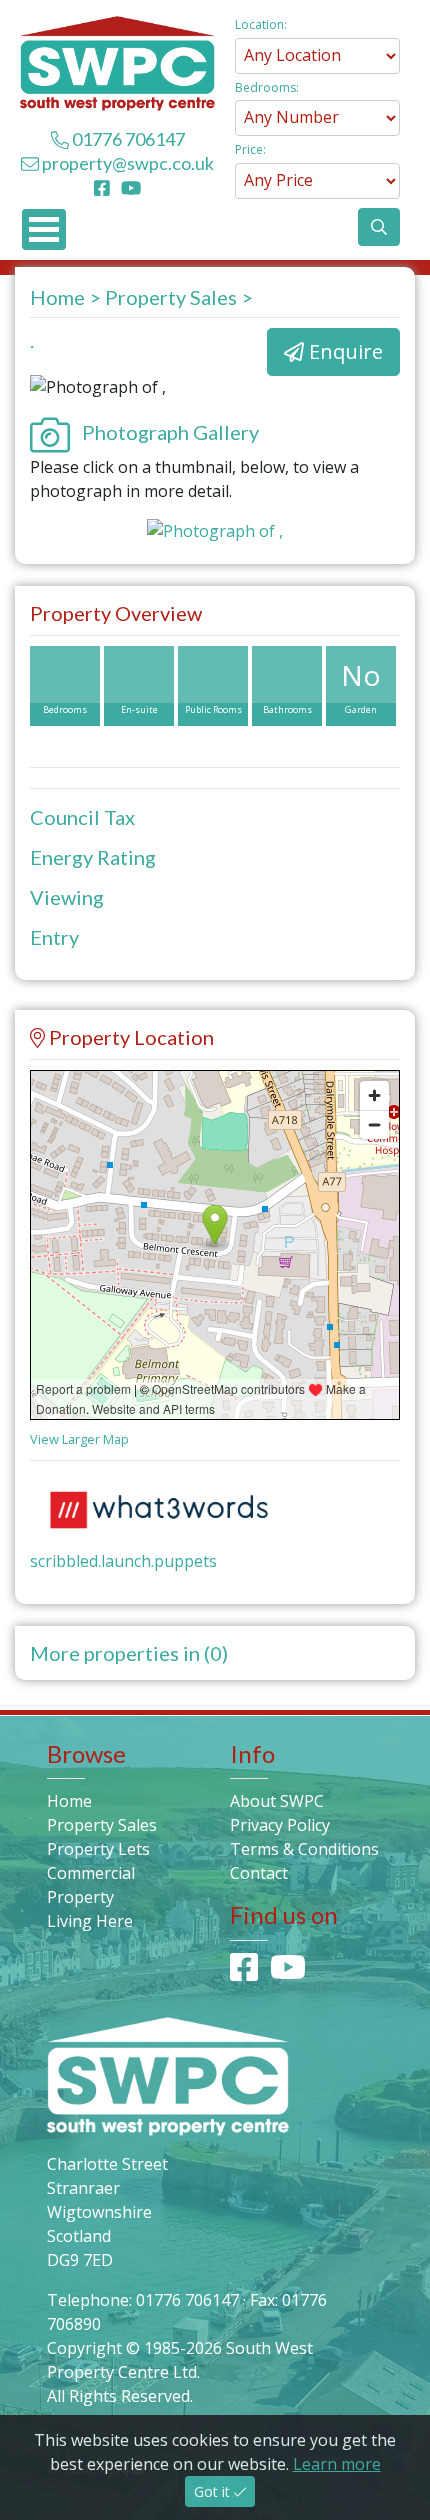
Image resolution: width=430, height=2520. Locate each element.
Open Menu (44, 229)
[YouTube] (131, 187)
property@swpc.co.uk (128, 163)
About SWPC (277, 1801)
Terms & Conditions (304, 1849)
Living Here (90, 1921)
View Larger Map (79, 1439)
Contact (259, 1873)
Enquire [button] (343, 351)
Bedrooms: (267, 87)
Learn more (337, 2464)
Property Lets (98, 1849)
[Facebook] (106, 187)
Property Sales (171, 297)
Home (57, 297)
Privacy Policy (280, 1825)
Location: (261, 24)
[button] (379, 227)
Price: (250, 149)
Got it (214, 2491)
